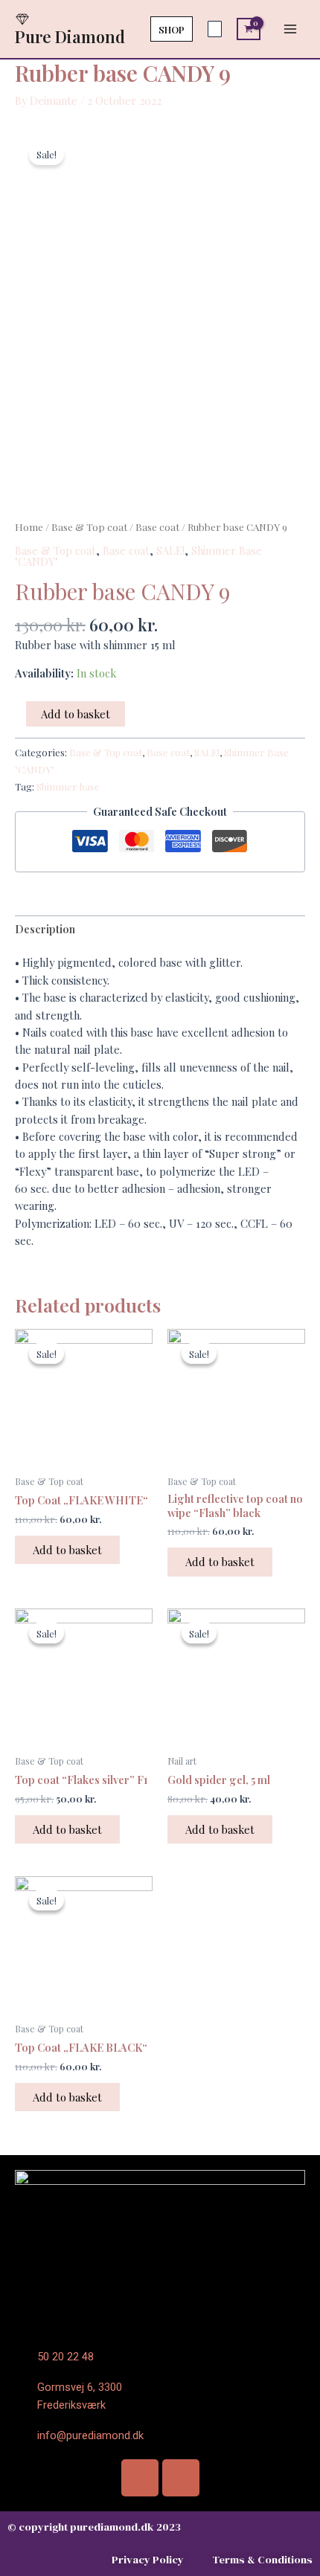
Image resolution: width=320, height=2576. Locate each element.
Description (45, 929)
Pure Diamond (70, 36)
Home (29, 527)
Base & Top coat (89, 527)
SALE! (170, 550)
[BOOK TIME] (215, 29)
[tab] (160, 930)
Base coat (157, 527)
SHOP (172, 29)
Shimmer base (68, 786)
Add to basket (76, 714)
